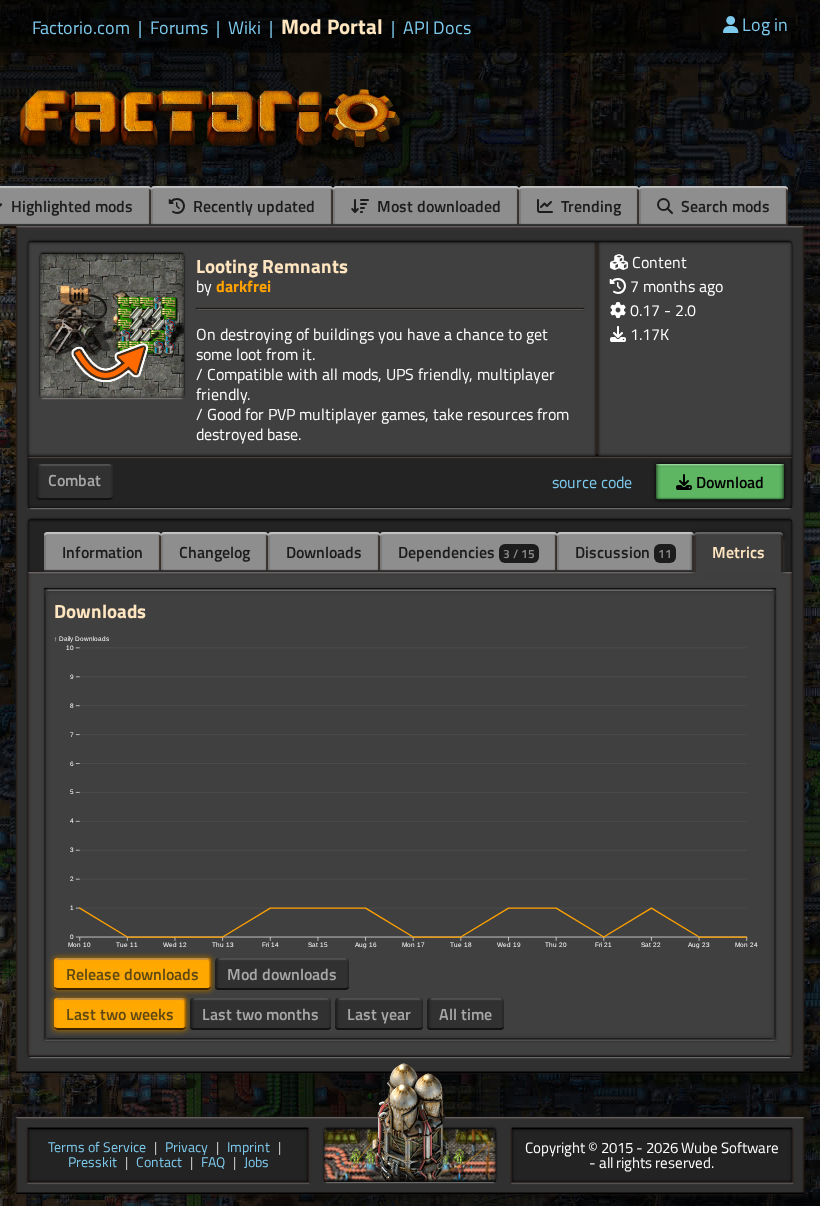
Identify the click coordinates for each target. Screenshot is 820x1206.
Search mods (723, 206)
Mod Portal (332, 26)
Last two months (260, 1014)
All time (465, 1014)
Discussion (623, 552)
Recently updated (252, 206)
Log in (765, 24)
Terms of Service (97, 1148)
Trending (589, 206)
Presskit (92, 1163)
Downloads (324, 552)
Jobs (256, 1163)
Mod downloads (282, 974)
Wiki (244, 28)
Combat (74, 480)
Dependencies (466, 552)
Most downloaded (437, 206)
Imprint (248, 1148)
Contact (159, 1163)
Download (728, 482)
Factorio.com (81, 28)
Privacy (186, 1148)
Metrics (738, 552)
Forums (179, 28)
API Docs (437, 28)
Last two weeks (120, 1014)
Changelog (214, 552)
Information (102, 552)
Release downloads (132, 974)
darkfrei (243, 286)
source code (592, 482)
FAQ (213, 1163)
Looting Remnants (272, 265)
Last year (379, 1014)
